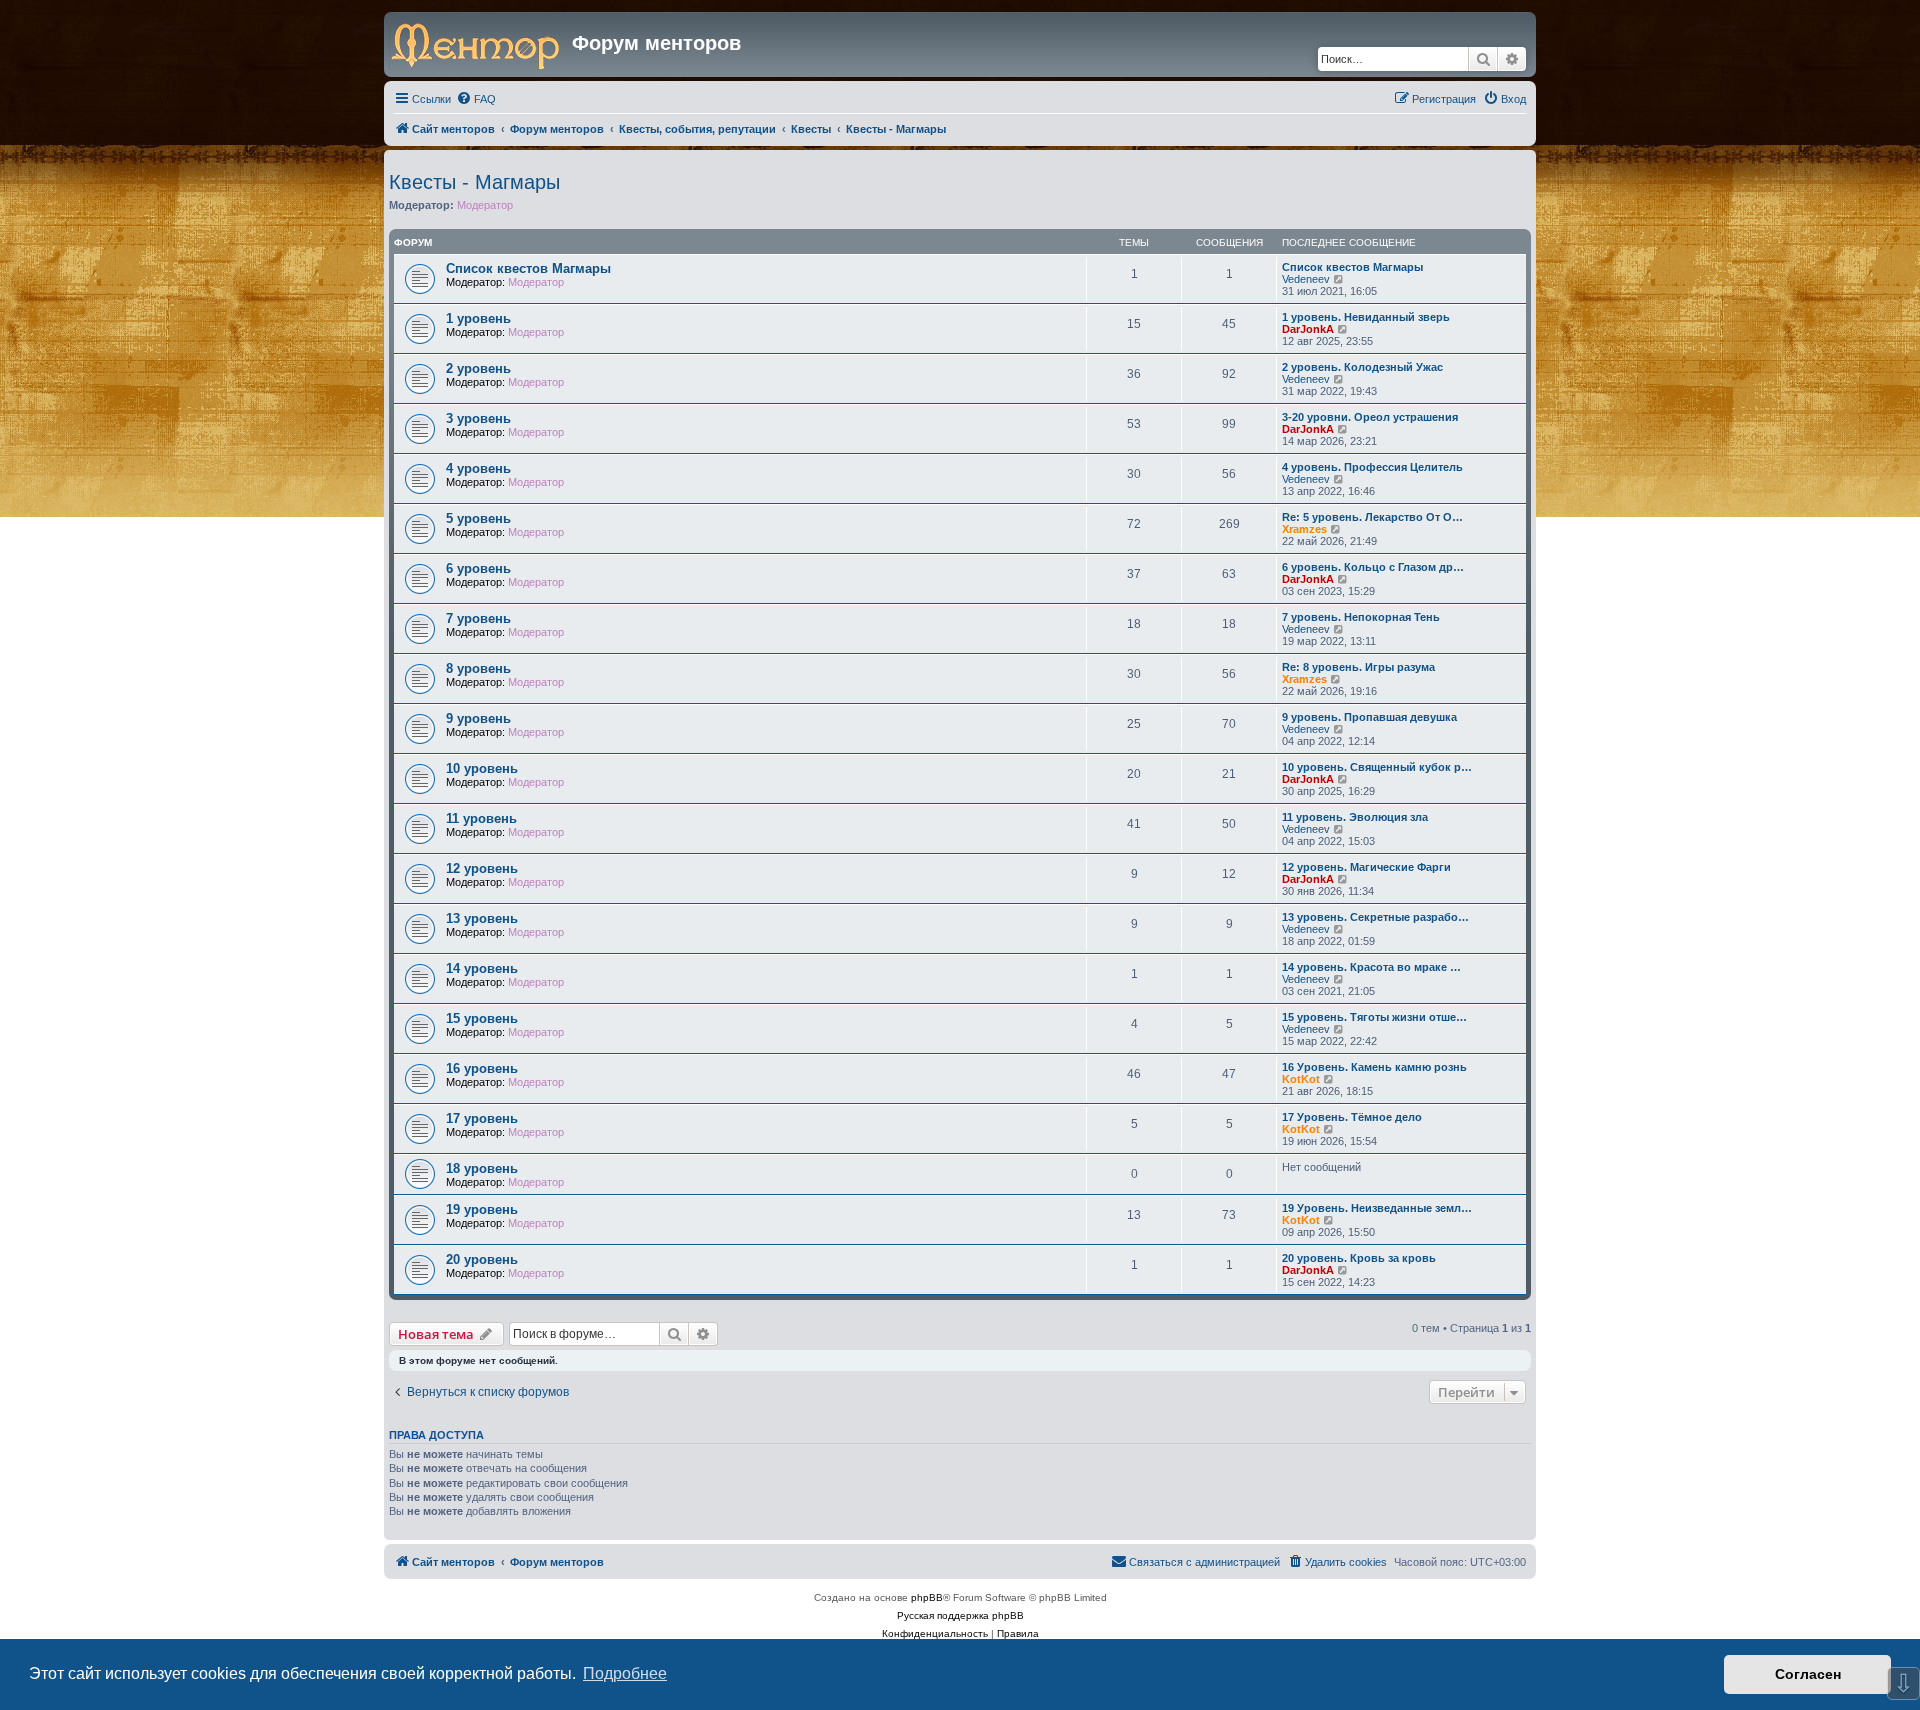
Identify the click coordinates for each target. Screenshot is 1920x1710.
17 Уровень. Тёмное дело (1352, 1117)
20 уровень (482, 1259)
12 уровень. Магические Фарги (1366, 867)
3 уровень (478, 418)
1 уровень (478, 318)
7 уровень (478, 618)
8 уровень (478, 668)
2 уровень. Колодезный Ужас (1362, 367)
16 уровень (482, 1068)
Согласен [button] (1808, 1674)
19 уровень (482, 1209)
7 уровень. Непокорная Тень (1361, 617)
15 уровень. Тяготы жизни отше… (1374, 1017)
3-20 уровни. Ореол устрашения (1370, 417)
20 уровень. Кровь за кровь (1359, 1258)
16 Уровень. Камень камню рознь (1374, 1067)
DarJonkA (1308, 329)
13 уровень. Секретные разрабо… (1375, 917)
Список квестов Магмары (528, 268)
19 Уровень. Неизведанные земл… (1377, 1208)
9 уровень (478, 718)
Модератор (485, 205)
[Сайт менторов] (480, 44)
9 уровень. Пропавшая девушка (1369, 717)
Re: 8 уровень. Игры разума (1358, 667)
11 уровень (481, 818)
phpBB (927, 1597)
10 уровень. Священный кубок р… (1377, 767)
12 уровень (482, 868)
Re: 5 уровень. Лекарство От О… (1372, 517)
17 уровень (482, 1118)
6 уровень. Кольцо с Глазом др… (1373, 567)
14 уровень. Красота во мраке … (1371, 967)
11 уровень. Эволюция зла (1355, 817)
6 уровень (478, 568)
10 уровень (482, 768)
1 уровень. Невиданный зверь (1366, 317)
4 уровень (478, 468)
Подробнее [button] (625, 1673)
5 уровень (478, 518)
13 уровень (482, 918)
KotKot (1301, 1079)
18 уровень (482, 1168)
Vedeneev (1306, 279)
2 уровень (478, 368)
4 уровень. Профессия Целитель (1372, 467)
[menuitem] (476, 99)
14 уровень (482, 968)
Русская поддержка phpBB (960, 1615)
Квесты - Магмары (474, 182)
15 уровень (482, 1018)
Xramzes (1304, 529)
